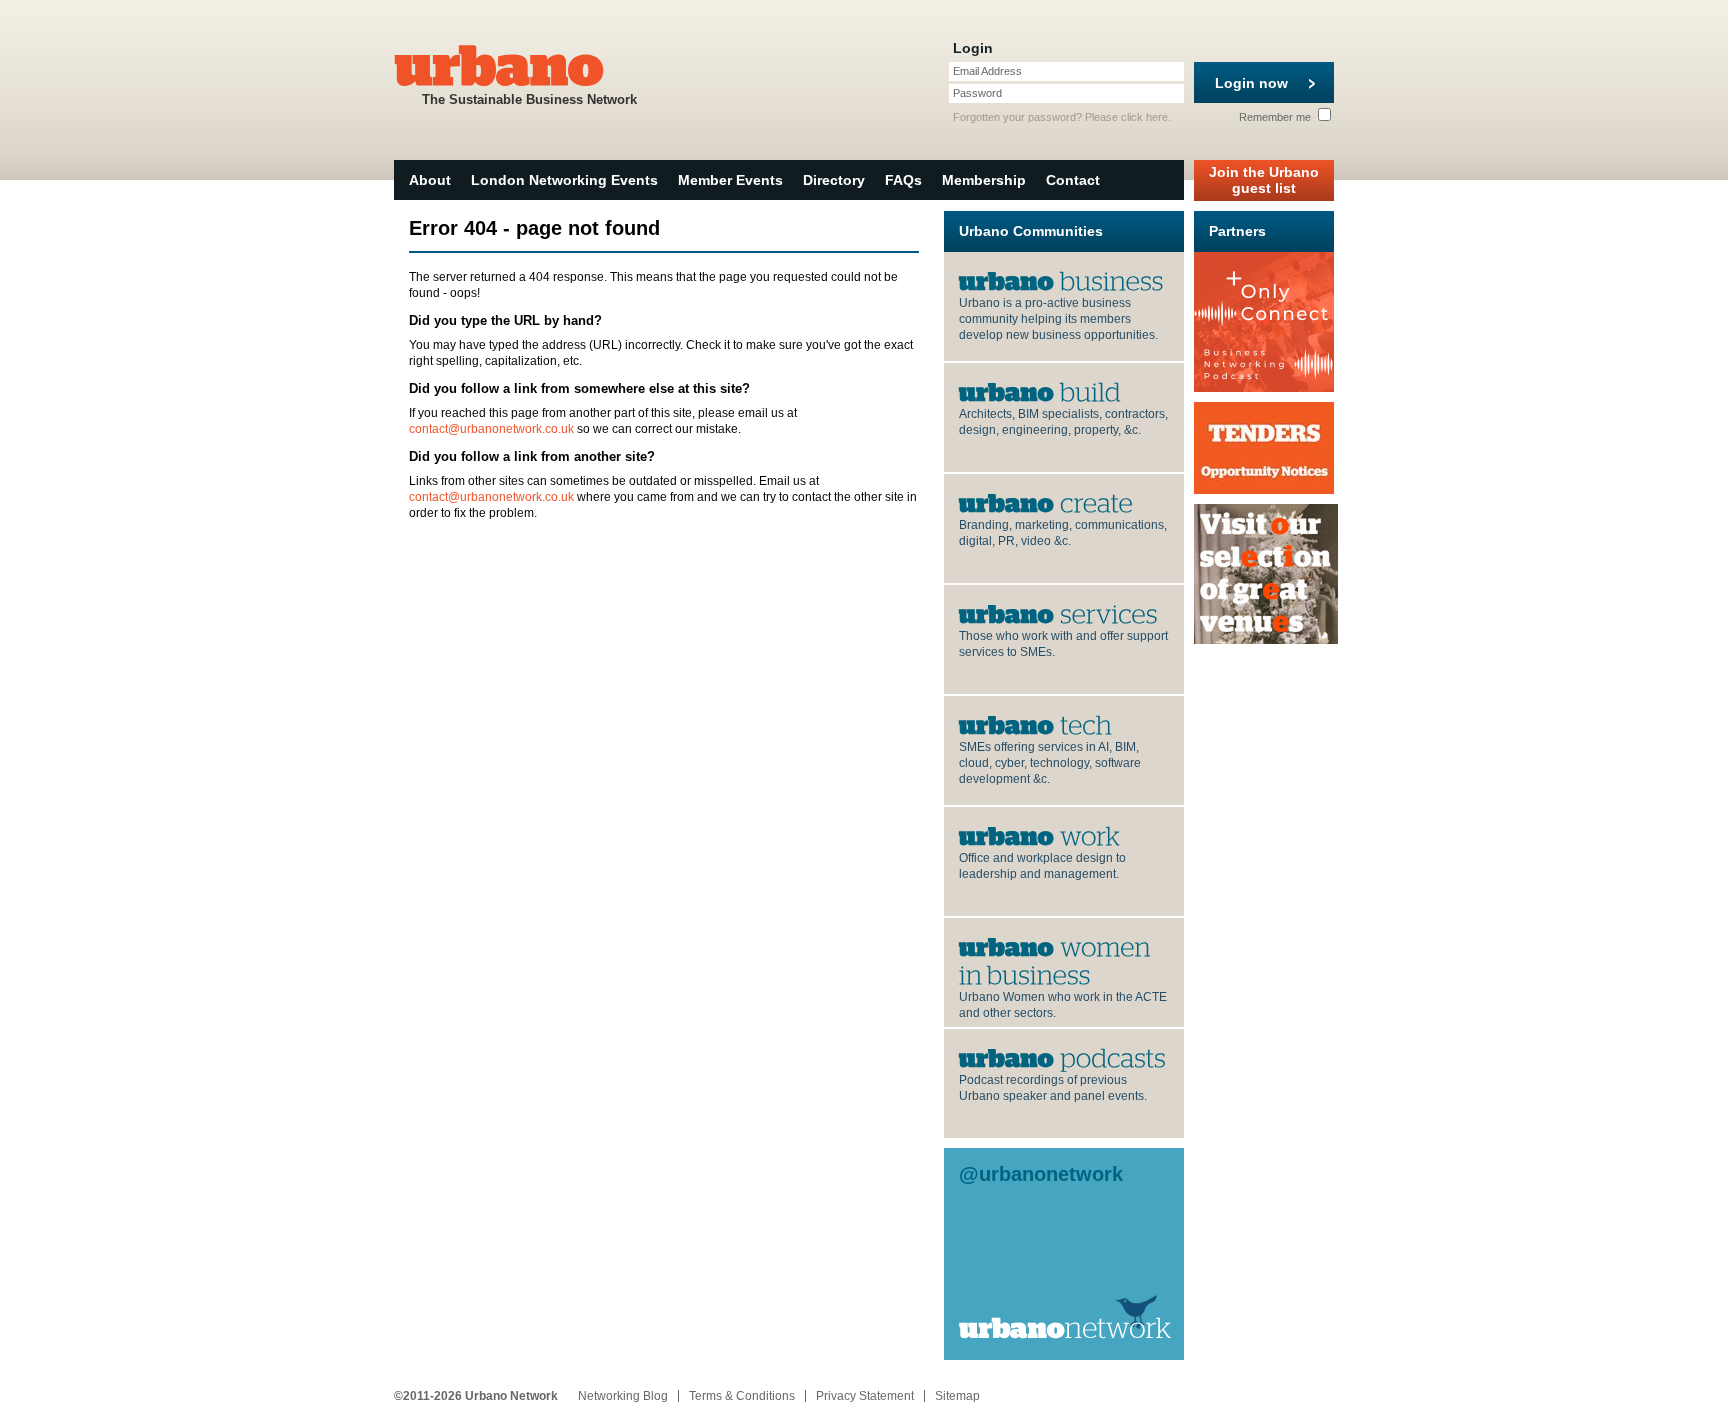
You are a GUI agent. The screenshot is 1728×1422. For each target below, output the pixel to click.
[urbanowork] (1039, 835)
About (430, 180)
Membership (984, 180)
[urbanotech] (1035, 724)
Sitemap (957, 1396)
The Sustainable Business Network (529, 99)
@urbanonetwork (1041, 1174)
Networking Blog (623, 1396)
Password (977, 93)
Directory (834, 180)
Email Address (987, 71)
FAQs (903, 180)
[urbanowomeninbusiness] (1057, 960)
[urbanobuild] (1040, 391)
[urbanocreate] (1046, 502)
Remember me (1276, 117)
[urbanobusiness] (1061, 280)
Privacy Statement (865, 1396)
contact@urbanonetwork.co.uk (491, 429)
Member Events (730, 180)
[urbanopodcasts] (1062, 1057)
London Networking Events (564, 180)
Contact (1073, 180)
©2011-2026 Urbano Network (476, 1396)
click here (1144, 117)
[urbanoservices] (1058, 613)
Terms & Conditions (742, 1396)
